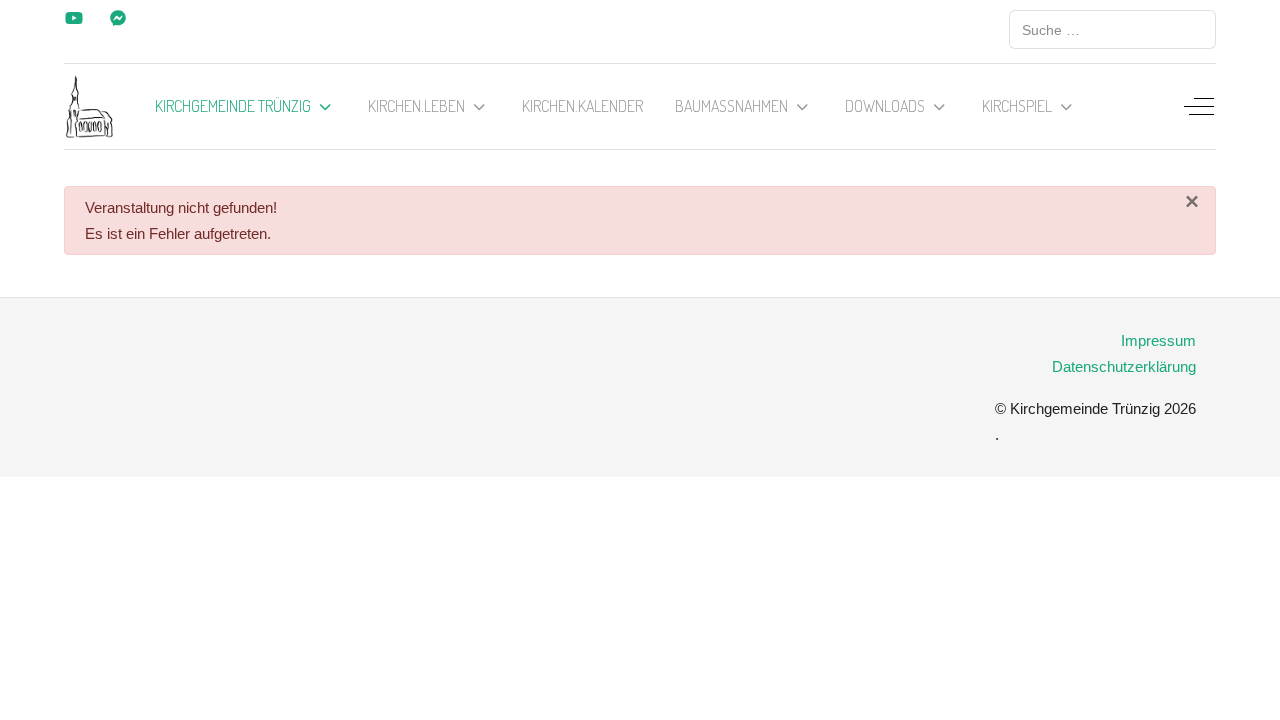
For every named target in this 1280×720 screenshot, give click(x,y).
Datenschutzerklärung (1124, 366)
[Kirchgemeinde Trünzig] (89, 106)
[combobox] (1112, 29)
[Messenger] (118, 18)
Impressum (1158, 340)
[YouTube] (74, 18)
